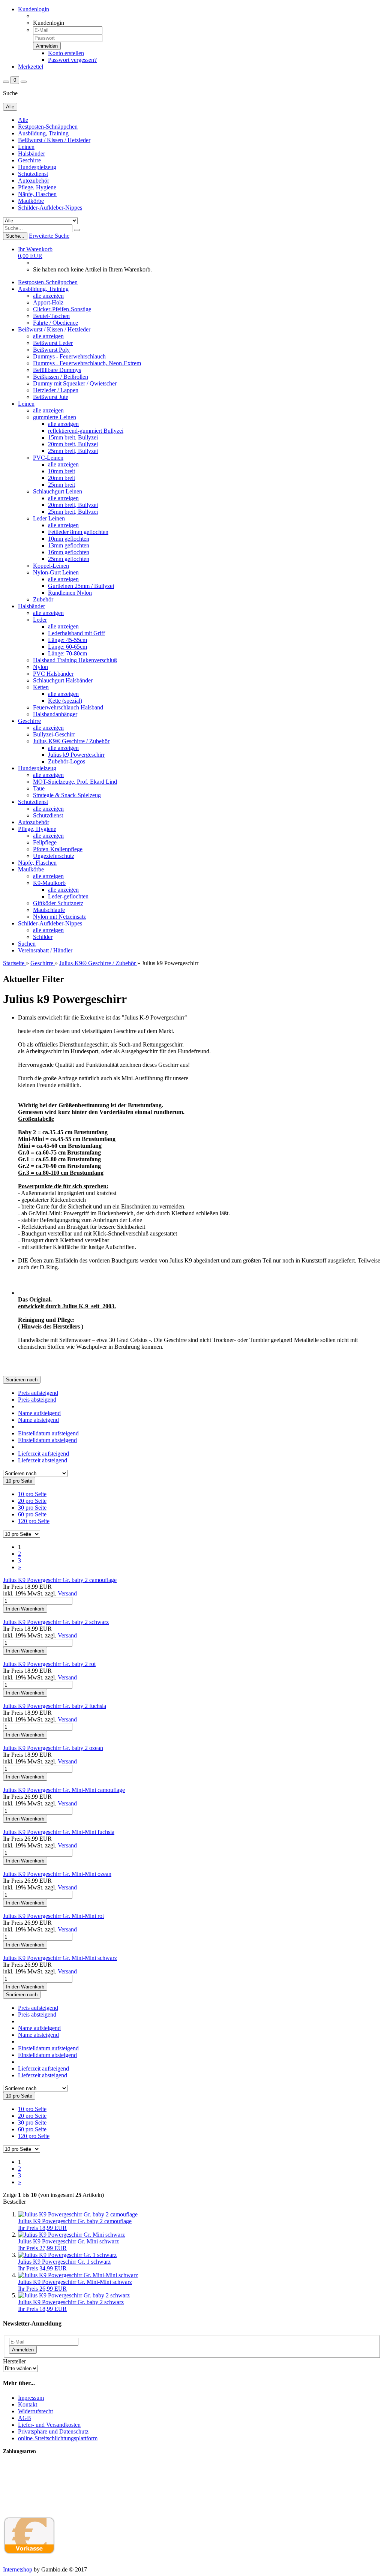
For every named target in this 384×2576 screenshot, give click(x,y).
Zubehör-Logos (67, 761)
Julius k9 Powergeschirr (76, 755)
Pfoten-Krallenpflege (58, 849)
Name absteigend (38, 1420)
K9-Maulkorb (49, 883)
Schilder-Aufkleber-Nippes (50, 208)
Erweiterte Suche (49, 236)
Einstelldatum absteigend (47, 1440)
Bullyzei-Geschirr (54, 734)
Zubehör (43, 599)
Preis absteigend (37, 1400)
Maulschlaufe (49, 910)
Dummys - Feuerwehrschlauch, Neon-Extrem (87, 363)
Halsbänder (31, 154)
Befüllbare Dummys (57, 370)
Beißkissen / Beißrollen (61, 377)
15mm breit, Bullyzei (73, 437)
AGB (25, 2418)
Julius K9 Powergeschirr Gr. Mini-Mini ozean (57, 1874)
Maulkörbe (31, 201)
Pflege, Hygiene (37, 187)
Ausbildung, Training (43, 133)
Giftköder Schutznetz (58, 903)
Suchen (27, 944)
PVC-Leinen (48, 458)
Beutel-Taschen (51, 316)
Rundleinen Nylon (70, 593)
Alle (23, 120)
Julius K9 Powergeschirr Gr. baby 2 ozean (53, 1748)
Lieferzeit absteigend (43, 1460)
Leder (40, 620)
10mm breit (61, 471)
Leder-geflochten (68, 896)
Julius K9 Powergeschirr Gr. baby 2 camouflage (60, 1580)
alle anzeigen (48, 296)
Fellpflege (45, 842)
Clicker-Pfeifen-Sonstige (62, 309)
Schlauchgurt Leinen (58, 491)
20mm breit (61, 478)
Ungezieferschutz (54, 856)
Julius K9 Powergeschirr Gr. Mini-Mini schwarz (60, 1958)
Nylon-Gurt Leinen (56, 572)
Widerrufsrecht (35, 2411)
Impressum (31, 2398)
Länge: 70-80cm (67, 653)
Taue (39, 788)
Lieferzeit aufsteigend (43, 1454)
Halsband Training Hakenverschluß (75, 660)
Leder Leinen (49, 518)
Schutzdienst (33, 174)
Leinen (26, 147)
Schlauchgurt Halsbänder (63, 680)
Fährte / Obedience (55, 323)
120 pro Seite (34, 1521)
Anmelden (23, 2350)
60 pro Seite (32, 1514)
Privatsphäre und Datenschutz (53, 2431)
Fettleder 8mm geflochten (78, 532)
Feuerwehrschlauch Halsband (68, 707)
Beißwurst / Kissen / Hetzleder (54, 140)
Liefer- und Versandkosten (49, 2425)
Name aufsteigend (39, 1413)
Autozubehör (34, 181)
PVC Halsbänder (53, 674)
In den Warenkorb (25, 1609)
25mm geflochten (69, 559)
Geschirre (29, 160)
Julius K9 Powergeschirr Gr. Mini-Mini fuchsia (59, 1832)
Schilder (43, 937)
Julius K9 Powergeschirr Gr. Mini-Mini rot (53, 1916)
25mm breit (61, 485)
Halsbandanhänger (55, 714)
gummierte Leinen (55, 417)
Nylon (40, 667)
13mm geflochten (69, 545)
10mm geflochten (69, 539)
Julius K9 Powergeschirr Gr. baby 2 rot (49, 1664)
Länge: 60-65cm (67, 647)
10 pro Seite (32, 1494)
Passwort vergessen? (72, 60)
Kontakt (28, 2404)
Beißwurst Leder (53, 343)
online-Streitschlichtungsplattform (58, 2438)
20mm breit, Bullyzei (73, 444)
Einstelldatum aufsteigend (48, 1433)
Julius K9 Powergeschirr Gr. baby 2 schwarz (56, 1622)
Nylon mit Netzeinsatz (59, 917)
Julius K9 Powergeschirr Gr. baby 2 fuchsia (55, 1706)
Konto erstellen (66, 53)
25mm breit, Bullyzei (73, 451)
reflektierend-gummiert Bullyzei (86, 431)
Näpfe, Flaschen (37, 194)
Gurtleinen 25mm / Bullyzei (81, 586)
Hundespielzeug (37, 167)
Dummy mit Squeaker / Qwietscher (75, 383)
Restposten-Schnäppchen (48, 127)
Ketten (41, 687)
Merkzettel (31, 67)
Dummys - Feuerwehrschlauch (69, 356)
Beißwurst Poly (51, 350)
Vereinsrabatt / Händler (45, 950)
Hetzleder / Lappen (56, 390)
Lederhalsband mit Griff (76, 633)
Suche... (15, 236)
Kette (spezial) (65, 701)
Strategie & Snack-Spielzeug (67, 795)
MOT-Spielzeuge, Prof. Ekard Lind (75, 782)
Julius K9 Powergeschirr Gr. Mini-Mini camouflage (64, 1790)
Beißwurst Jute (51, 397)
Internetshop (18, 2569)
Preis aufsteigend (38, 1393)
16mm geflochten (69, 552)
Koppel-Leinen (51, 566)
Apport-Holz (48, 302)
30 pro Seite (32, 1508)
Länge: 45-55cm (67, 640)
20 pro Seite (32, 1501)
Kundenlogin (34, 9)
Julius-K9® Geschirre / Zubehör (71, 741)
